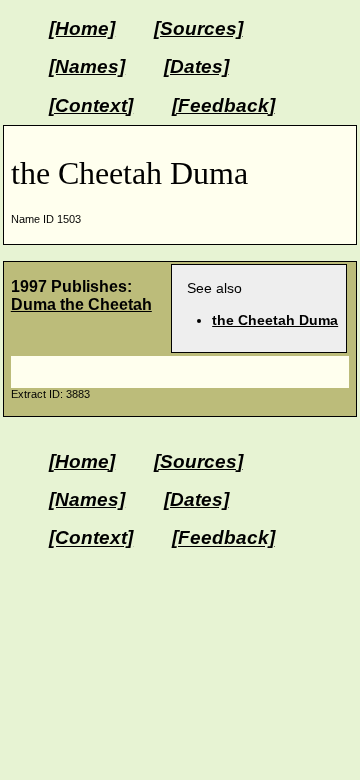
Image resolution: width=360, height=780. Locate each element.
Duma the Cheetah (81, 304)
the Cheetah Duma (275, 320)
